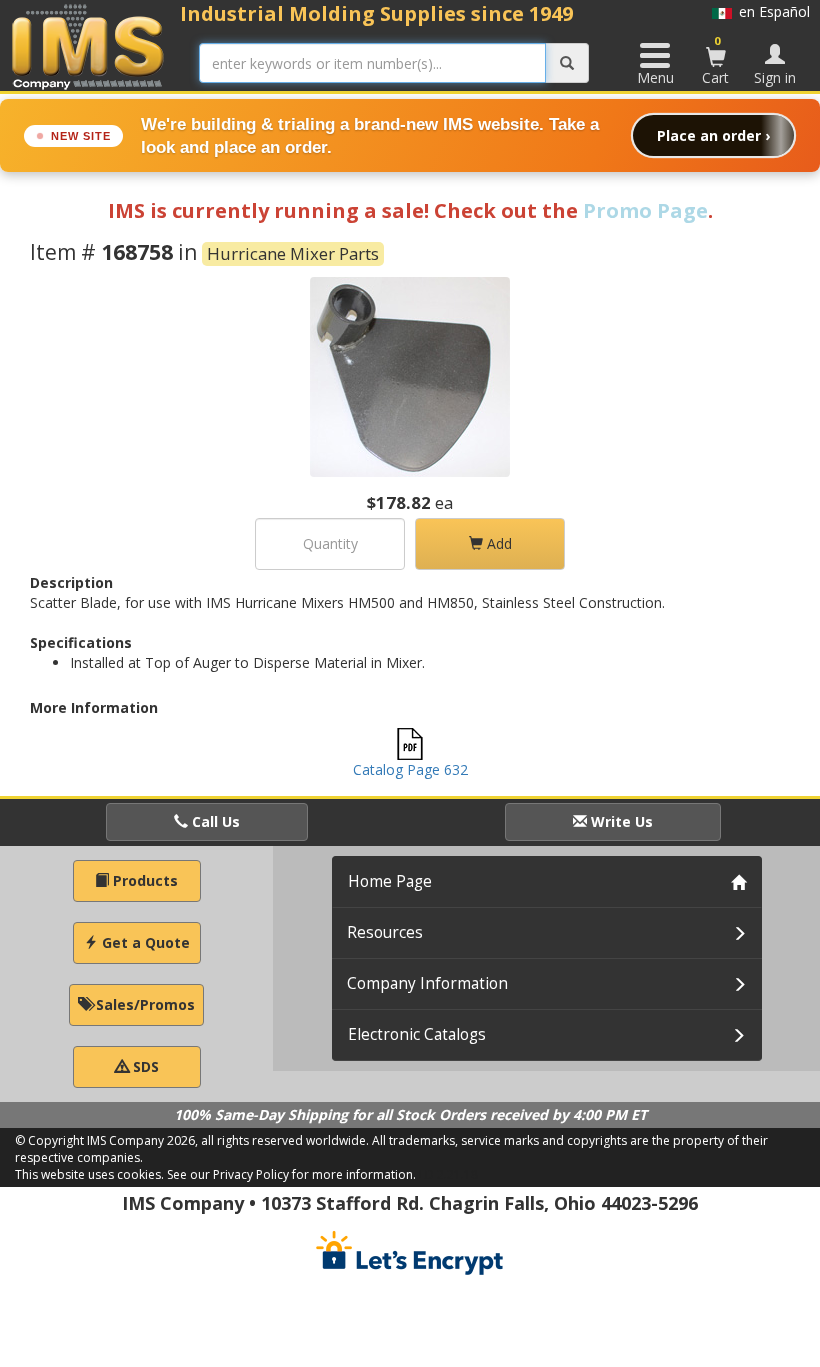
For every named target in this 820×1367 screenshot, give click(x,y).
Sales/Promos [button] (143, 1004)
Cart (715, 60)
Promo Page (645, 210)
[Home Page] (88, 46)
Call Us (214, 821)
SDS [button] (144, 1066)
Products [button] (143, 880)
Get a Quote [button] (144, 942)
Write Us (620, 821)
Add (497, 543)
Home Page (390, 881)
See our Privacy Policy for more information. (291, 1174)
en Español (771, 11)
